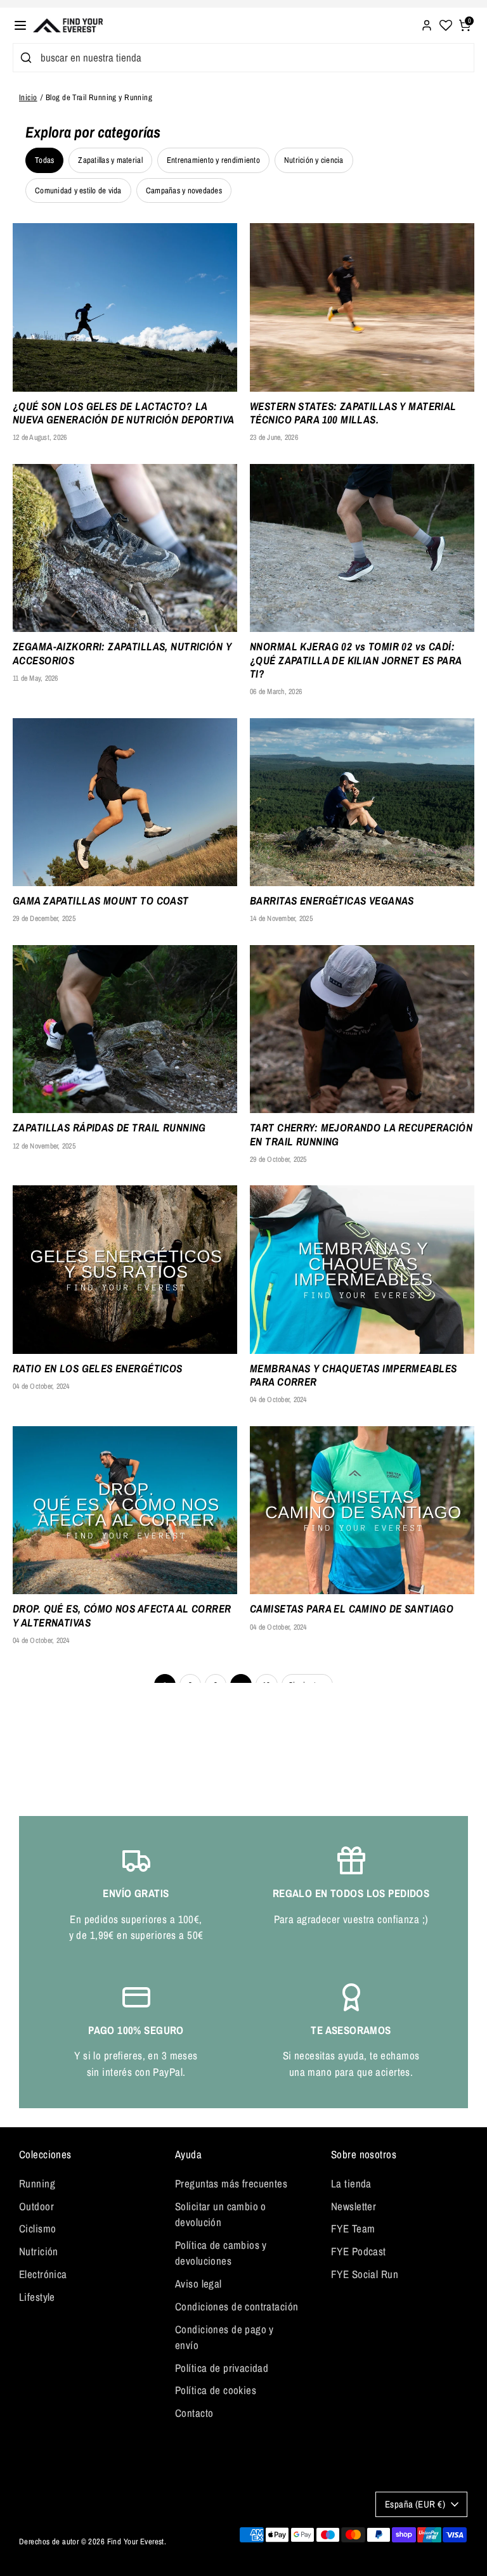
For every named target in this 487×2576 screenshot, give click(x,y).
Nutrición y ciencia (314, 160)
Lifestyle (37, 2297)
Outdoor (36, 2206)
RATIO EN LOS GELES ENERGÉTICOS (98, 1368)
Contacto (194, 2413)
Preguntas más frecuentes (231, 2183)
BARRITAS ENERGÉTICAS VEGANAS (332, 900)
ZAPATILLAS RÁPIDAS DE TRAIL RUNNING (109, 1127)
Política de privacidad (222, 2368)
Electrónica (43, 2274)
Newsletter (354, 2206)
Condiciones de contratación (237, 2306)
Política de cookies (216, 2390)
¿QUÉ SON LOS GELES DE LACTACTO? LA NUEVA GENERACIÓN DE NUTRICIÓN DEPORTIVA (124, 413)
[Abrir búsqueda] (24, 58)
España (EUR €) (415, 2504)
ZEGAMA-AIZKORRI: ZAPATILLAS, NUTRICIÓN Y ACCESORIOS (122, 653)
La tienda (351, 2183)
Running (37, 2183)
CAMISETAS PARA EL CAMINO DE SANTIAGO (352, 1608)
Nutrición (39, 2251)
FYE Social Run (365, 2274)
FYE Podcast (359, 2251)
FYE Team (353, 2228)
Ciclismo (37, 2228)
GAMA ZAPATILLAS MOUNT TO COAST (101, 900)
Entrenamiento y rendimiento (213, 160)
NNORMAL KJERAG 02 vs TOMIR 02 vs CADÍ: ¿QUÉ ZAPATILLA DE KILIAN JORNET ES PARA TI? (356, 660)
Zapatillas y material (110, 160)
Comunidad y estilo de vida (78, 190)
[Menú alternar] (20, 25)
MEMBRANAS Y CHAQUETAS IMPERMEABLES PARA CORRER (353, 1375)
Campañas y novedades (184, 190)
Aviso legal (198, 2283)
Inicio (28, 97)
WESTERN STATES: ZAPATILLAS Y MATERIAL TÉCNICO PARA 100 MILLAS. (353, 413)
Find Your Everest (136, 2541)
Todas (44, 160)
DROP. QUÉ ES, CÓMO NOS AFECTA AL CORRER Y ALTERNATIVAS (122, 1615)
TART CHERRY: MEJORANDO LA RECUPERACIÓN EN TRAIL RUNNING (361, 1134)
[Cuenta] (427, 24)
